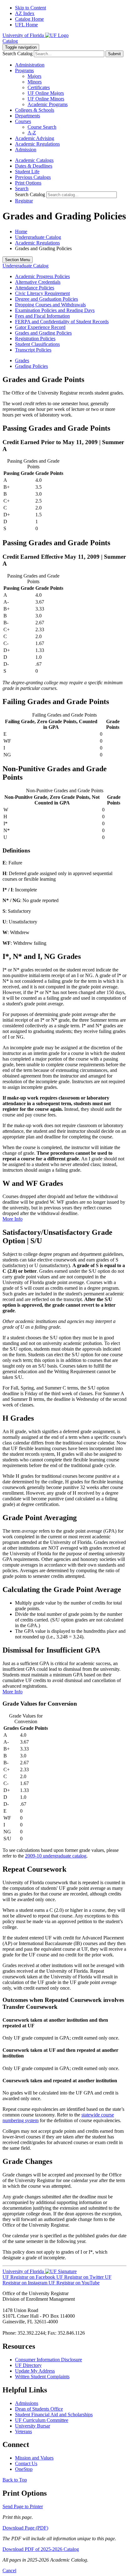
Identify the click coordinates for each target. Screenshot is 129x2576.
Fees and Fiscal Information (42, 316)
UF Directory (28, 2365)
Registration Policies (35, 339)
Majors (34, 76)
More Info (13, 1219)
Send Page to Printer (23, 2506)
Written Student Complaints (42, 2377)
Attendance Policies (35, 288)
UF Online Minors (46, 99)
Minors (35, 82)
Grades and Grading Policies (43, 333)
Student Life (27, 172)
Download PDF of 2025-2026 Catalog (41, 2549)
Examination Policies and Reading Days (55, 310)
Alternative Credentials (38, 282)
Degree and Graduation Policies (46, 299)
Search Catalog (18, 54)
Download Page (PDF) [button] (25, 2528)
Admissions (27, 2403)
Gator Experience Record (40, 327)
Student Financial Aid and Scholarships (54, 2415)
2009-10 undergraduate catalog (56, 1856)
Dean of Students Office (39, 2409)
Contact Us (26, 2463)
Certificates (39, 87)
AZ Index (25, 13)
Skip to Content (31, 8)
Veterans (23, 2431)
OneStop (24, 2469)
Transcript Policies (33, 350)
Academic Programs (48, 104)
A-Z (32, 133)
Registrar (24, 201)
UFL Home (26, 25)
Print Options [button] (28, 183)
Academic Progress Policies (42, 276)
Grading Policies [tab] (31, 366)
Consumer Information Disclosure (49, 2360)
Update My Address (35, 2371)
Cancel (9, 2571)
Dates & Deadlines (34, 166)
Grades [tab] (22, 360)
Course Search (42, 127)
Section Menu (18, 260)
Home (21, 231)
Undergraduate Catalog (38, 237)
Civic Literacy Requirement (42, 293)
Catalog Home (29, 19)
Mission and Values (34, 2458)
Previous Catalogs (33, 177)
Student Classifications (37, 344)
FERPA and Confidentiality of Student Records (62, 322)
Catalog (10, 41)
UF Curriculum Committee (42, 2420)
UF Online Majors (46, 93)
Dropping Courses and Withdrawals (50, 305)
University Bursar (33, 2426)
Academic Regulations (37, 243)
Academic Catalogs (34, 160)
